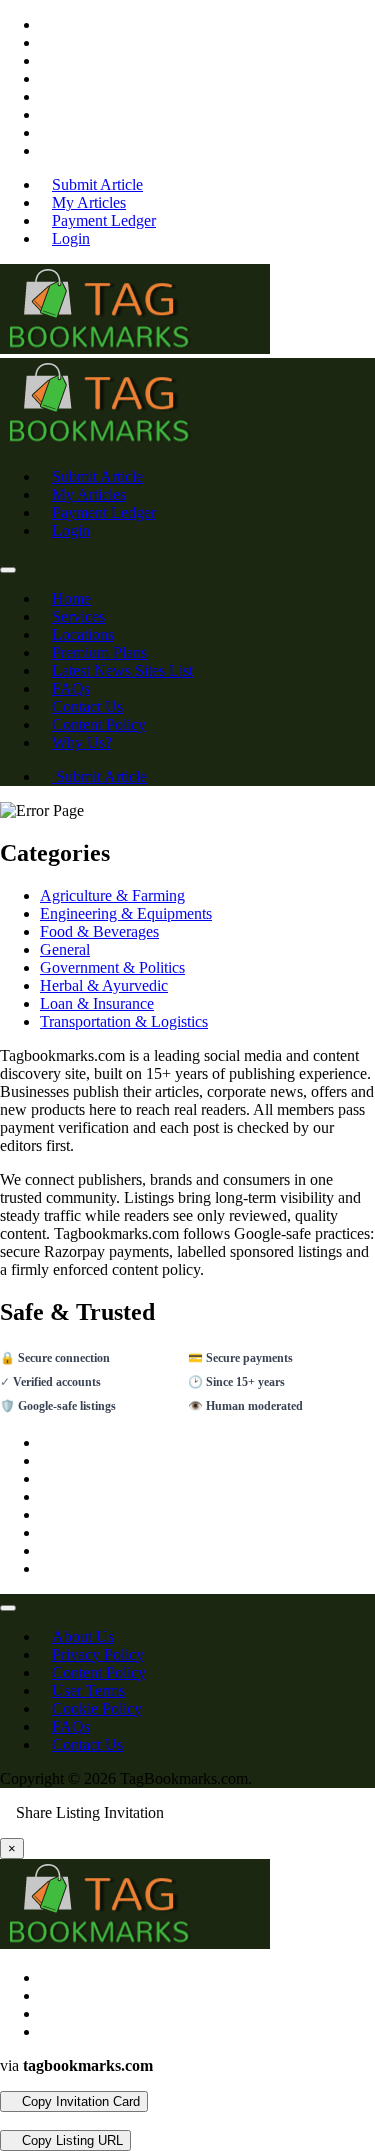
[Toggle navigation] (8, 570)
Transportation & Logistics (124, 1021)
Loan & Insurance (97, 1003)
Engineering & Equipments (126, 913)
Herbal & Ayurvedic (104, 985)
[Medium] (46, 114)
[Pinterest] (46, 78)
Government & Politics (112, 967)
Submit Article (99, 776)
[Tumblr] (46, 96)
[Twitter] (46, 42)
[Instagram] (46, 60)
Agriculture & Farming (112, 895)
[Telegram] (22, 2120)
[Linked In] (46, 150)
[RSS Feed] (46, 132)
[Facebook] (46, 24)
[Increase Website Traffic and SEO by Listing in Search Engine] (135, 348)
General (65, 949)
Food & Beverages (99, 931)
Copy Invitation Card (79, 2101)
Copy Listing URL (70, 2140)
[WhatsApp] (6, 2120)
